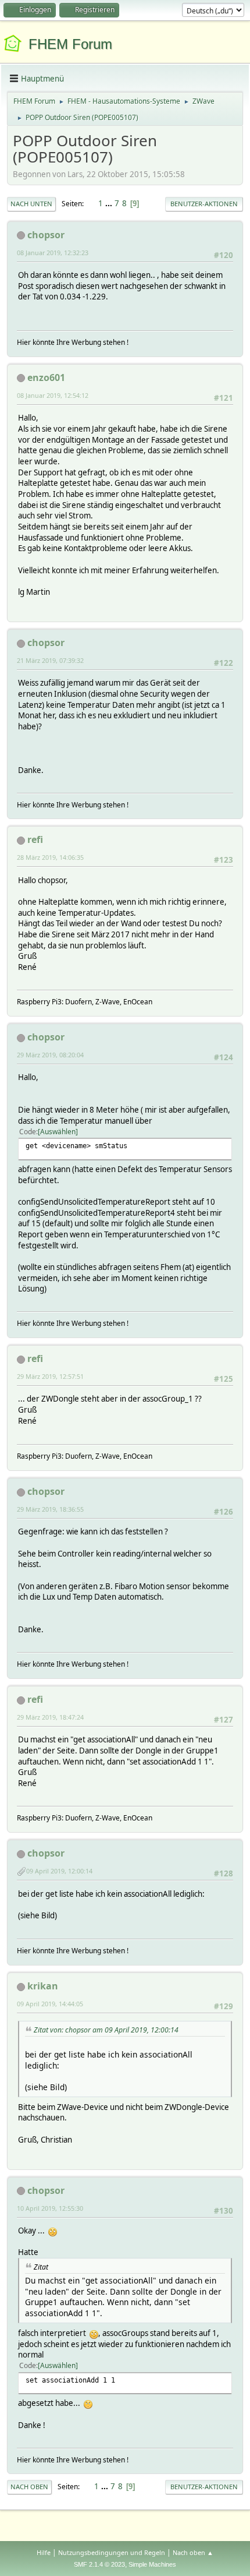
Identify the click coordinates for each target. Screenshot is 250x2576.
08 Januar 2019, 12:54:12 (53, 395)
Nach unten (31, 204)
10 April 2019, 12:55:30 (50, 2208)
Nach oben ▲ (193, 2552)
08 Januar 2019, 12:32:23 (53, 253)
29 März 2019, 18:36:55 (50, 1509)
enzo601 (46, 377)
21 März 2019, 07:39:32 (50, 660)
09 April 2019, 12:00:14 (59, 1871)
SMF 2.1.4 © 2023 (99, 2564)
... (110, 203)
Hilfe (44, 2552)
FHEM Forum (70, 44)
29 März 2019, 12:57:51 (50, 1376)
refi (35, 839)
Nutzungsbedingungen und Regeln (112, 2552)
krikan (43, 1986)
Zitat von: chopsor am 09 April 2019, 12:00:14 (106, 2030)
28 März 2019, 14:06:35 (50, 857)
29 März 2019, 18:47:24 (50, 1717)
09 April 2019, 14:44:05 (50, 2004)
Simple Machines (152, 2564)
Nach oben (29, 2487)
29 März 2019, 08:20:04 (50, 1055)
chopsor (46, 235)
